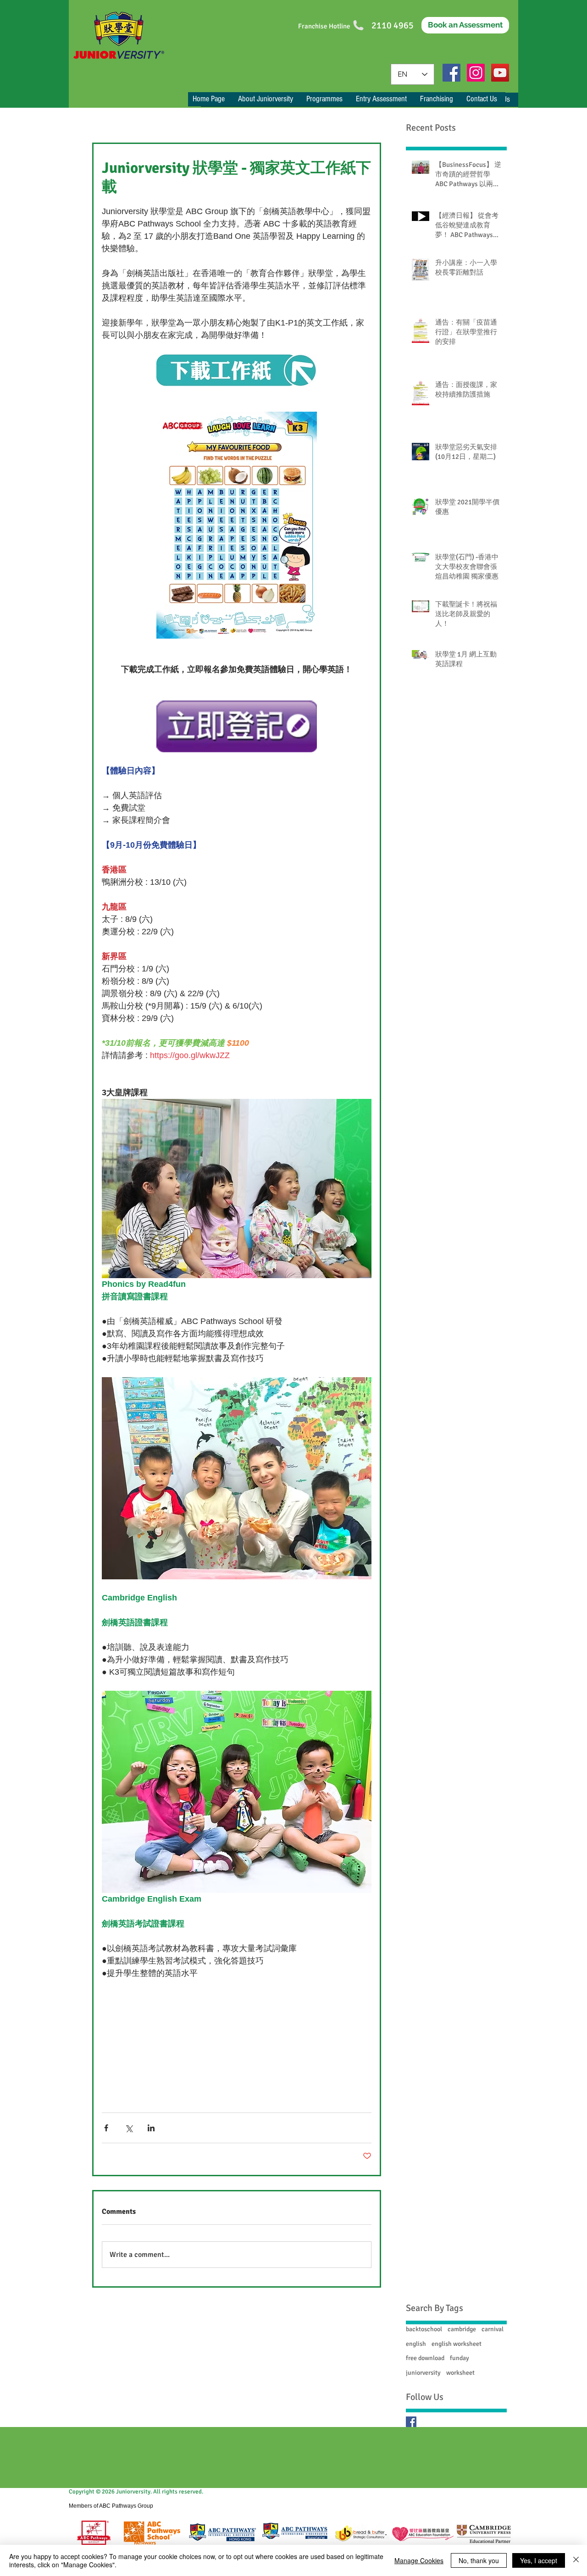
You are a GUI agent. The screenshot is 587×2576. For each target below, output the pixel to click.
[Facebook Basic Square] (411, 2422)
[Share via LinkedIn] (151, 2128)
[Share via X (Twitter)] (129, 2128)
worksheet (460, 2373)
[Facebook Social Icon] (451, 73)
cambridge (462, 2329)
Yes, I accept (539, 2560)
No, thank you (479, 2560)
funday (460, 2358)
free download (425, 2358)
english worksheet (457, 2344)
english (416, 2344)
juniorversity (423, 2373)
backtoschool (424, 2329)
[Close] (576, 2560)
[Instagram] (476, 73)
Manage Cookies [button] (419, 2560)
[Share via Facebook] (106, 2128)
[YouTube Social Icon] (500, 73)
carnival (493, 2329)
